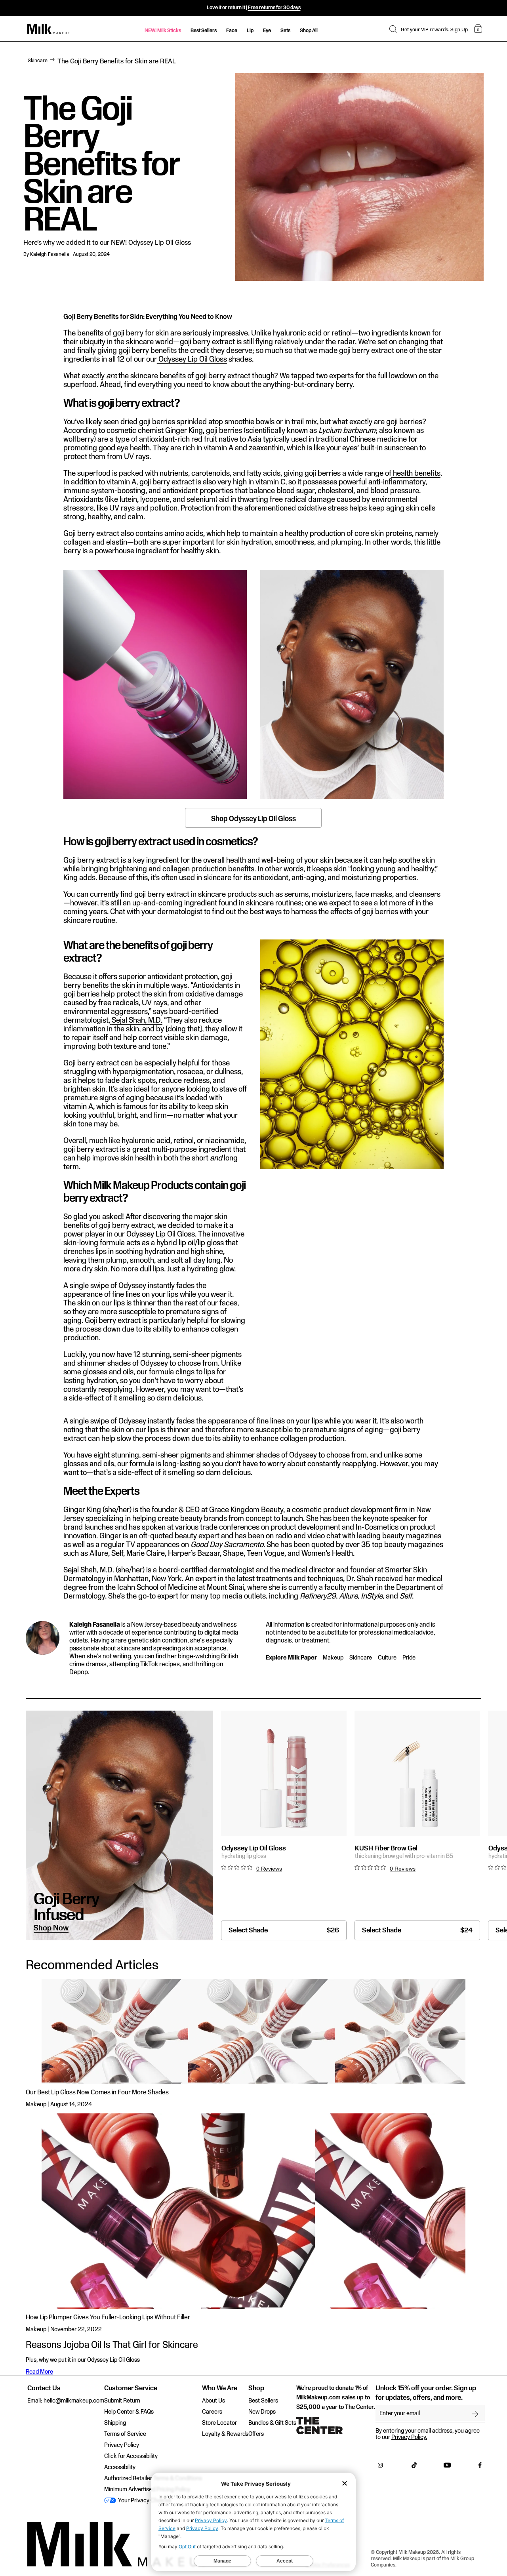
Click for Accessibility (131, 2456)
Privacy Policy (122, 2445)
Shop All (309, 30)
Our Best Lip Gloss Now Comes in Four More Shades (97, 2093)
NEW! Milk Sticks (163, 30)
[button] (393, 29)
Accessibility (120, 2467)
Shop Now (51, 1928)
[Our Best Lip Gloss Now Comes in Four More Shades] (253, 2031)
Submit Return (122, 2401)
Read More (39, 2372)
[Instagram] (380, 2467)
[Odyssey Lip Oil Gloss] (284, 1773)
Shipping (115, 2423)
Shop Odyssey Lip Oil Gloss (253, 819)
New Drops (262, 2412)
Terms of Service (125, 2434)
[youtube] (447, 2467)
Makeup (333, 1658)
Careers (212, 2412)
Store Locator (219, 2423)
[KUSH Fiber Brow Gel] (417, 1773)
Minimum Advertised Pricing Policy (147, 2490)
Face (232, 30)
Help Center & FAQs (129, 2412)
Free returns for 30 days (274, 8)
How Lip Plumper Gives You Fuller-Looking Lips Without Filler (108, 2318)
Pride (409, 1658)
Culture (387, 1658)
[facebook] (480, 2467)
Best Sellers (204, 30)
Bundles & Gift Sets (272, 2423)
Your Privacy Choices (144, 2501)
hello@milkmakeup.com (74, 2401)
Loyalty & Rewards (225, 2434)
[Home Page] (49, 29)
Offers (256, 2434)
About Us (213, 2401)
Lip (250, 30)
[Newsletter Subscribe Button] (475, 2414)
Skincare (38, 61)
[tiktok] (414, 2467)
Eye (267, 30)
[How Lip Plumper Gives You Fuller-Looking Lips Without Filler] (253, 2211)
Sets (285, 30)
